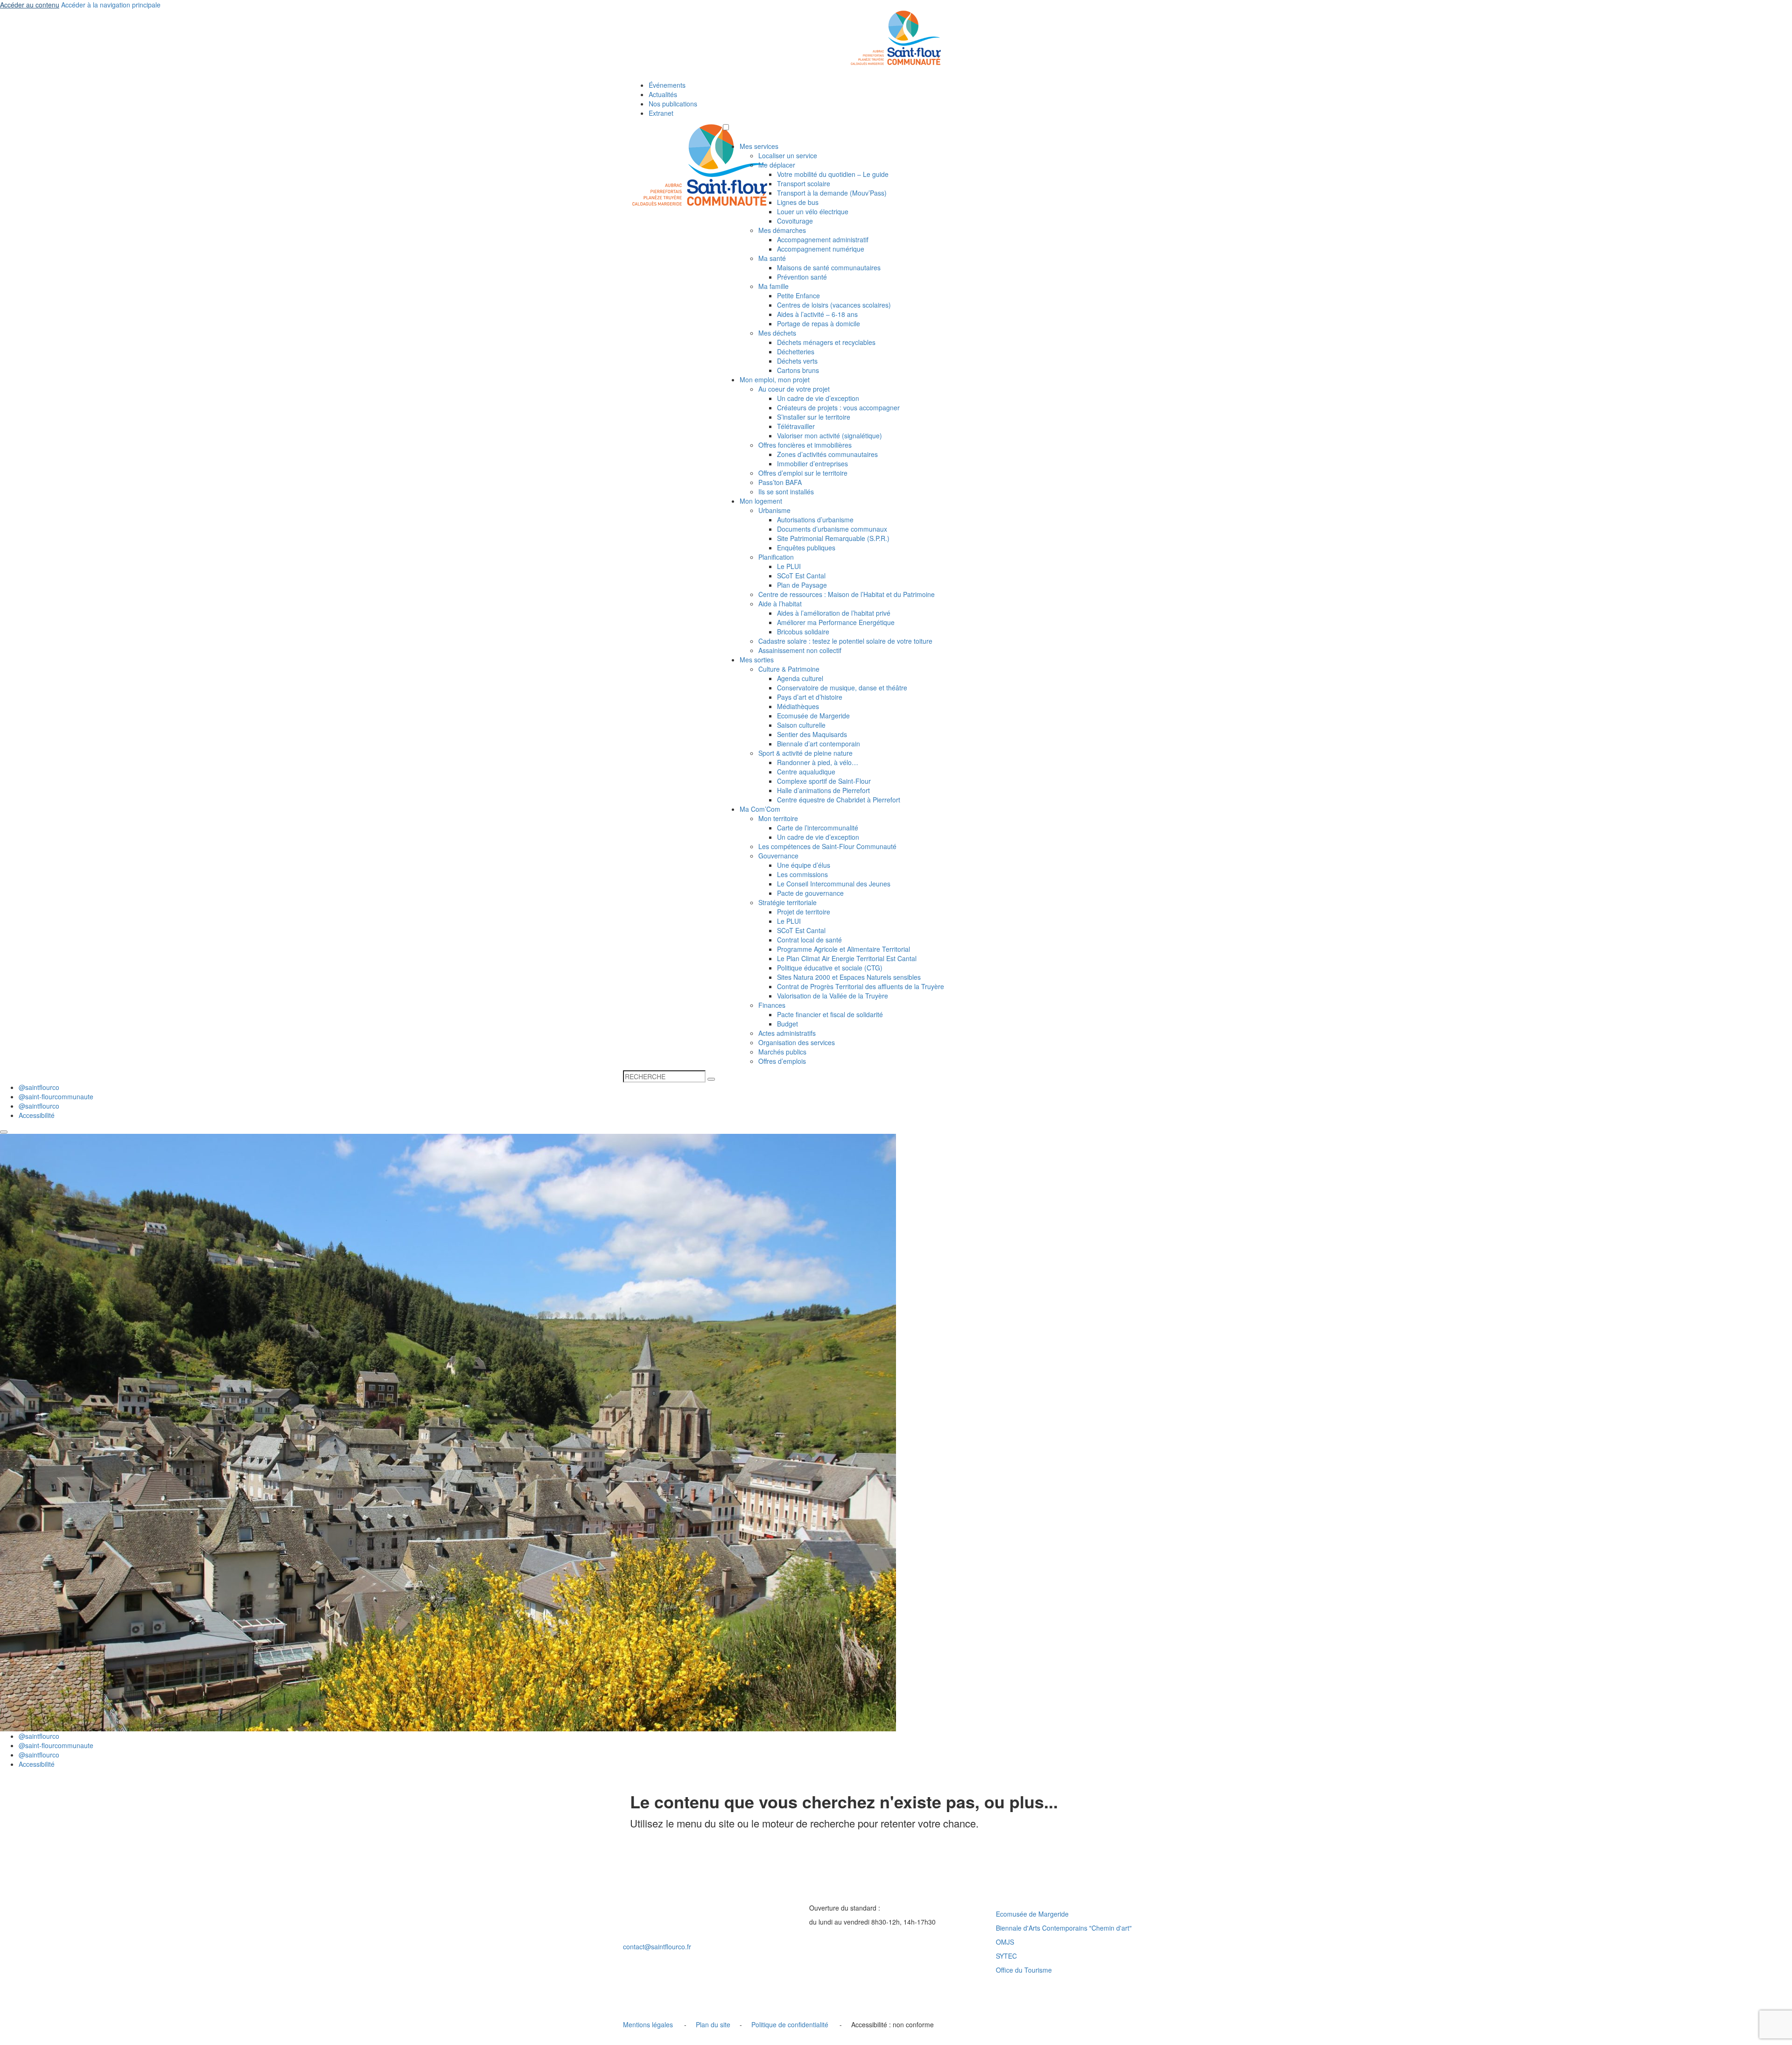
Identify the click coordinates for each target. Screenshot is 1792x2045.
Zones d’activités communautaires (827, 454)
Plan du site (713, 2024)
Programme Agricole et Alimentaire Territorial (843, 949)
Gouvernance (778, 856)
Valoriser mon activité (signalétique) (829, 436)
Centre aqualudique (806, 772)
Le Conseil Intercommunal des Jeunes (834, 884)
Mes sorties (757, 660)
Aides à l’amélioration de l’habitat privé (834, 613)
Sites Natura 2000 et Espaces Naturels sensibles (849, 977)
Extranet (661, 113)
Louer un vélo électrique (813, 211)
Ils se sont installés (786, 492)
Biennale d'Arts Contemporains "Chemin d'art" (1064, 1928)
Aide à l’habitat (780, 604)
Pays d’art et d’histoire (810, 697)
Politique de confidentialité (790, 2024)
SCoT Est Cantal (801, 576)
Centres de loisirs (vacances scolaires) (834, 305)
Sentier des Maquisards (812, 734)
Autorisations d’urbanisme (815, 520)
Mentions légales (648, 2024)
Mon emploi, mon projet (775, 379)
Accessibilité (37, 1115)
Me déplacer (777, 165)
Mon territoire (778, 818)
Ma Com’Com (760, 809)
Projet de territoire (804, 912)
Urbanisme (774, 510)
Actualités (663, 94)
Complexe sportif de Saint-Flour (824, 781)
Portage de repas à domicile (819, 323)
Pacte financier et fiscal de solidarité (830, 1014)
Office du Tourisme (1024, 1970)
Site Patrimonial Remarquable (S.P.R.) (833, 538)
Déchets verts (797, 361)
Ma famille (773, 286)
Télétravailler (796, 426)
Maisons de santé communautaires (829, 267)
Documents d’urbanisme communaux (832, 529)
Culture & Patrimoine (789, 669)
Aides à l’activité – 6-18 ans (817, 314)
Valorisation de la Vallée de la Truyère (833, 996)
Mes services (759, 146)
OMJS (1005, 1942)
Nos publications (673, 104)
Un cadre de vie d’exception (818, 398)
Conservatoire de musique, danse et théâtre (842, 688)
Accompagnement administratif (823, 239)
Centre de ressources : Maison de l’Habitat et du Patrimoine (847, 594)
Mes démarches (782, 230)
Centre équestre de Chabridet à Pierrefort (839, 800)
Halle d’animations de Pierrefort (823, 790)
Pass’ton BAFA (780, 482)
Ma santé (772, 258)
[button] (726, 127)
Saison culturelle (801, 725)
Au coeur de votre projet (794, 389)
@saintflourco (39, 1087)
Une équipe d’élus (804, 865)
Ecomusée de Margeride (813, 716)
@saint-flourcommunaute (56, 1096)
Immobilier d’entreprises (812, 464)
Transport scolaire (804, 183)
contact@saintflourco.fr (657, 1947)
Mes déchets (777, 333)
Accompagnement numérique (821, 249)
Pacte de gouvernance (810, 893)
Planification (776, 557)
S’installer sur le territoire (814, 417)
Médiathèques (798, 706)
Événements (667, 85)
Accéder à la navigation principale (111, 5)
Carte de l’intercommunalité (818, 828)
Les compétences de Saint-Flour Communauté (827, 846)
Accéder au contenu (30, 5)
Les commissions (802, 874)
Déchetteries (796, 351)
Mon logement (761, 501)
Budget (787, 1024)
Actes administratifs (787, 1033)
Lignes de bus (798, 202)
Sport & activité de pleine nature (805, 753)
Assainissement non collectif (800, 650)
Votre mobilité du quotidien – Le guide (833, 174)
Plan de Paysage (802, 585)
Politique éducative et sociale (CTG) (830, 968)
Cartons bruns (798, 370)
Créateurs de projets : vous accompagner (838, 408)
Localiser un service (788, 155)
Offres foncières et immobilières (805, 445)
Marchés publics (782, 1052)
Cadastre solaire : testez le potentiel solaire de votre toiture (845, 641)
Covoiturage (795, 221)
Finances (772, 1005)
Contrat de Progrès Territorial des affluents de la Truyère (861, 986)
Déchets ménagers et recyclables (826, 342)
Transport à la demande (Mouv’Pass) (832, 193)
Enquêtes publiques (806, 548)
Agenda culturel (800, 678)
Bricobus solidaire (803, 632)
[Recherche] (711, 1079)
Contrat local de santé (809, 940)
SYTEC (1006, 1956)
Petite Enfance (798, 295)
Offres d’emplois (782, 1061)
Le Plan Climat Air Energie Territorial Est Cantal (847, 958)
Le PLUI (789, 566)
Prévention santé (802, 277)
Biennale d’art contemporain (819, 744)
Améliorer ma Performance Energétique (836, 622)
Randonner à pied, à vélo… (818, 762)
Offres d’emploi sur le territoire (803, 473)
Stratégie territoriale (787, 902)
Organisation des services (797, 1042)
